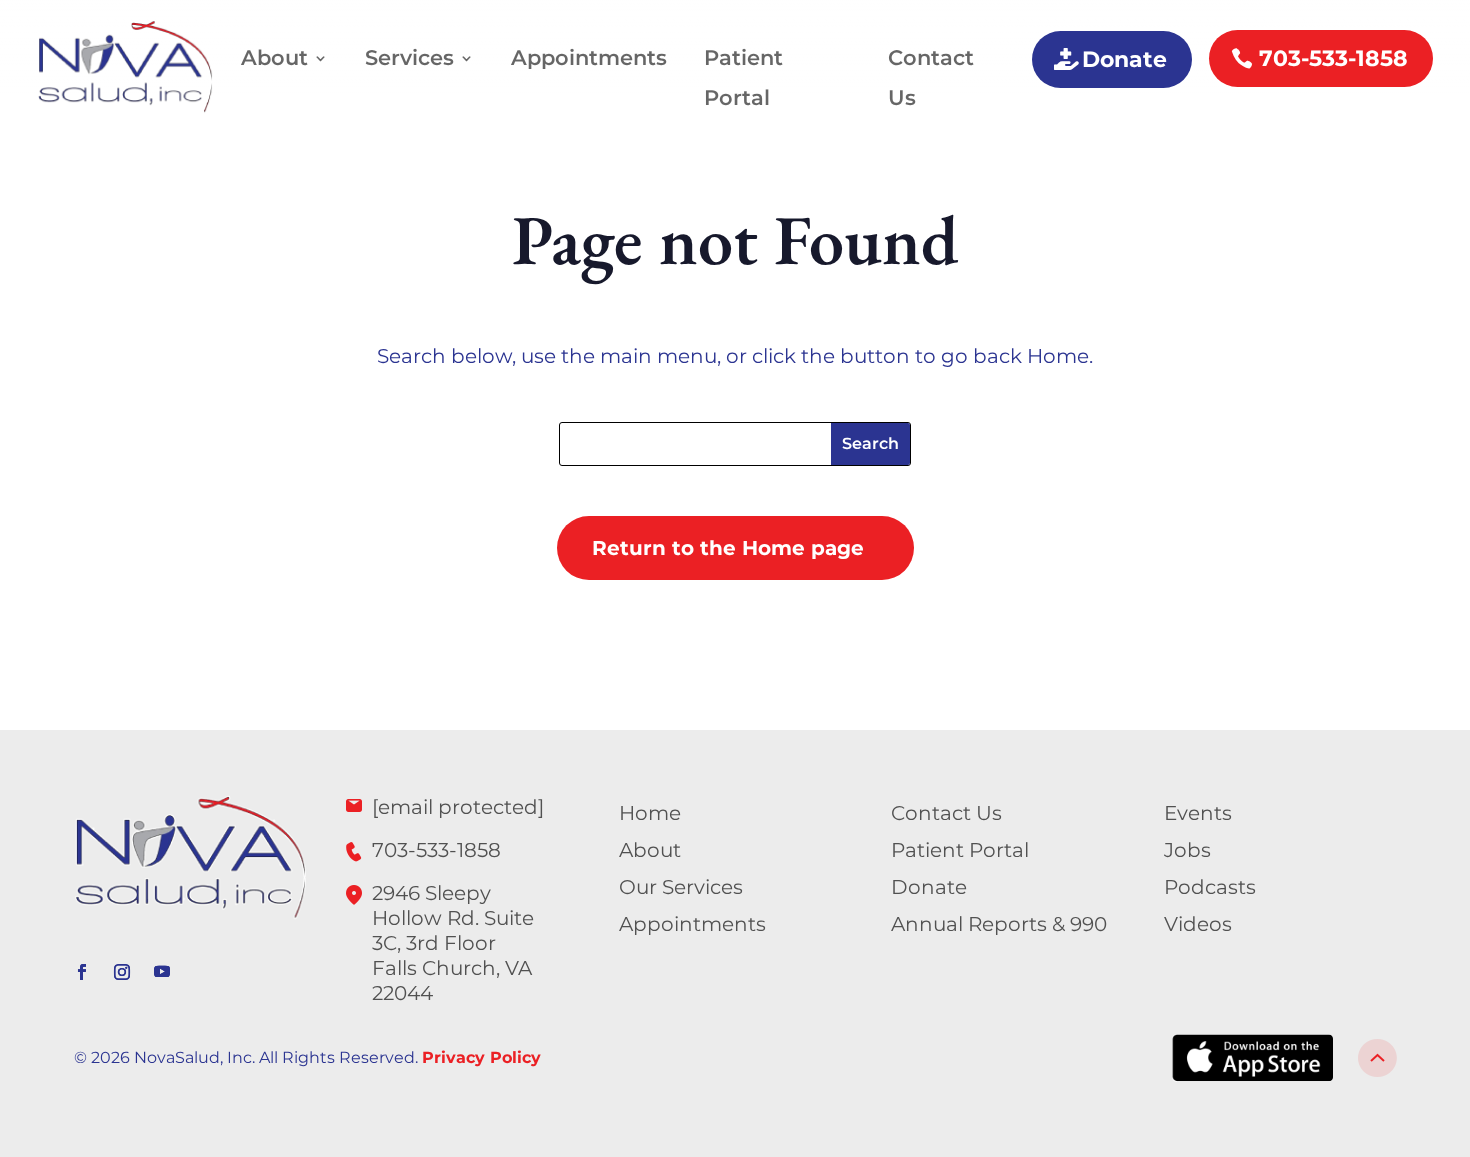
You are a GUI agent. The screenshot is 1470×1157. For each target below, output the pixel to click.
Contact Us (931, 77)
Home (650, 813)
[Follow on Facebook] (82, 972)
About (274, 57)
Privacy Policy (481, 1057)
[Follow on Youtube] (162, 972)
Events (1198, 813)
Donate (1124, 59)
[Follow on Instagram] (122, 972)
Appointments (589, 57)
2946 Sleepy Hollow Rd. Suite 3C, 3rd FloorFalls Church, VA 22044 (453, 943)
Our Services (681, 887)
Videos (1198, 924)
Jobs (1187, 850)
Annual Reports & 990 (999, 924)
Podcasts (1210, 887)
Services (409, 57)
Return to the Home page (728, 548)
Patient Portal (743, 77)
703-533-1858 (1333, 58)
